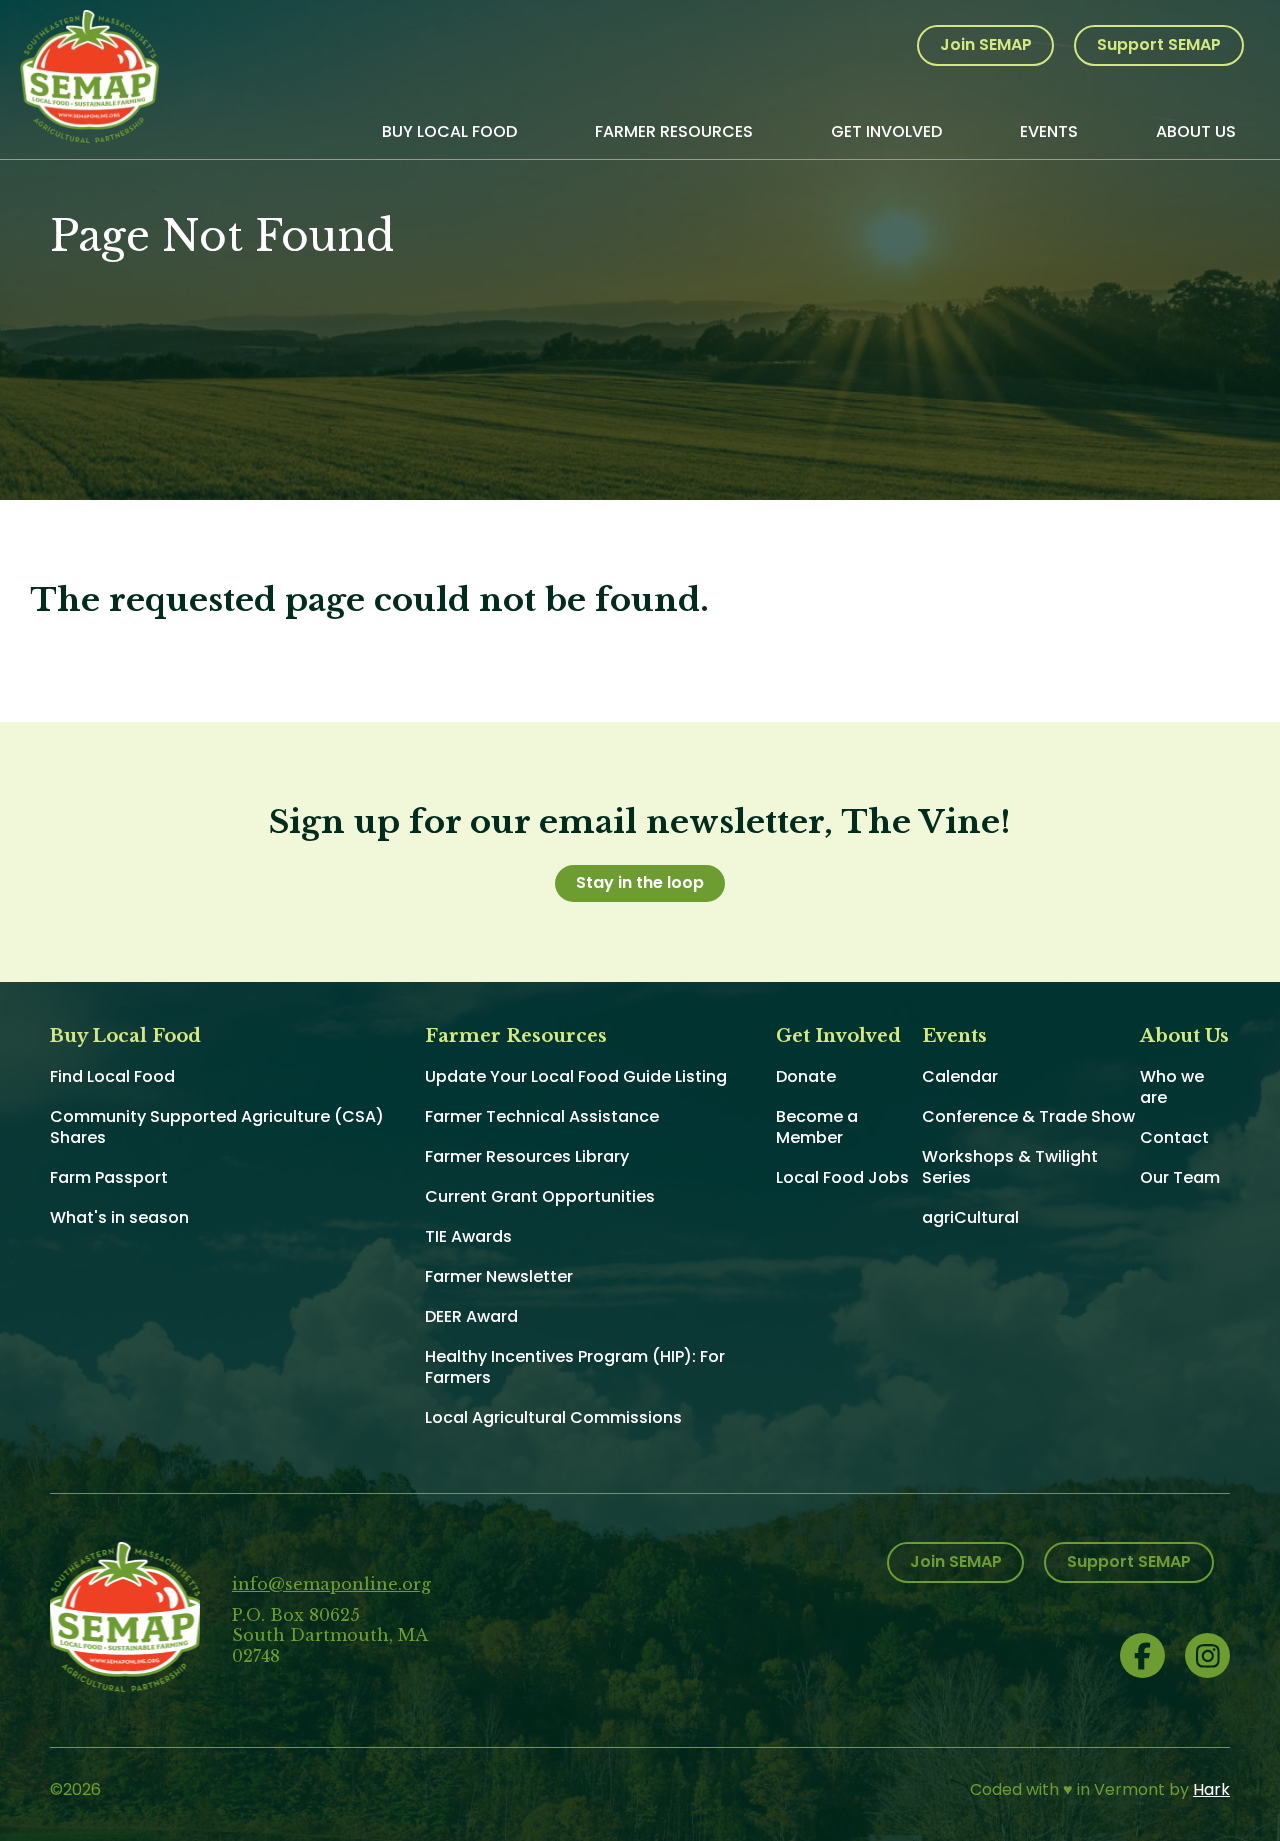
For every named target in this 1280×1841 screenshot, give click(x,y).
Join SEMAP (986, 44)
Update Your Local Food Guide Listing (576, 1076)
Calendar (960, 1076)
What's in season (119, 1217)
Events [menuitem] (1049, 131)
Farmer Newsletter (499, 1276)
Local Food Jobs (842, 1177)
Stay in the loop (640, 882)
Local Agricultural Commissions (553, 1417)
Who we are (1172, 1087)
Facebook (1142, 1655)
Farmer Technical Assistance (542, 1116)
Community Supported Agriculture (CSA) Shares (217, 1127)
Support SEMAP (1159, 44)
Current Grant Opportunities (540, 1196)
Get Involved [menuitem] (886, 131)
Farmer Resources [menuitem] (674, 131)
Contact (1174, 1137)
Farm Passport (109, 1177)
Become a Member (817, 1127)
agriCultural (970, 1217)
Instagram (1207, 1655)
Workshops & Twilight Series (1010, 1167)
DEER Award (471, 1316)
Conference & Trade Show (1028, 1116)
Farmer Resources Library (527, 1156)
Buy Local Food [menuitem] (449, 131)
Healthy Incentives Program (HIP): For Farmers (575, 1367)
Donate (806, 1076)
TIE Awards (468, 1236)
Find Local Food (112, 1076)
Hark (1211, 1789)
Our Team (1180, 1177)
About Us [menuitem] (1196, 131)
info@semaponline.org (331, 1584)
